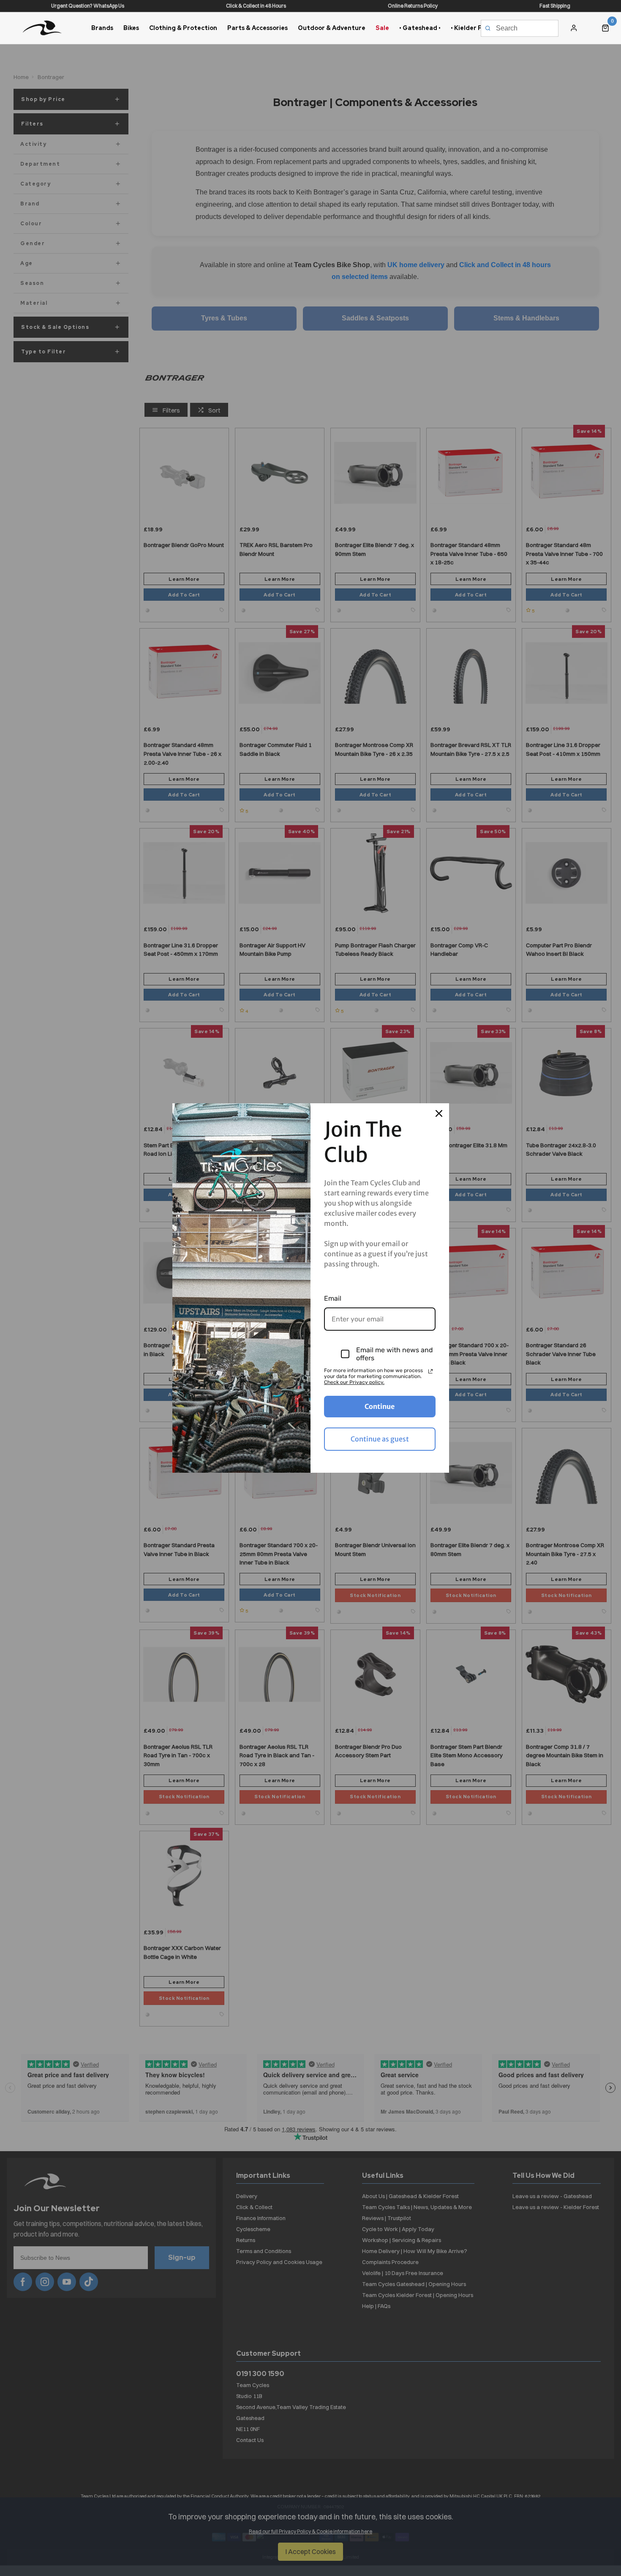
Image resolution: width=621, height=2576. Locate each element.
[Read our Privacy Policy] (430, 1371)
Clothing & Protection (183, 28)
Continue (380, 1406)
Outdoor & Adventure (332, 28)
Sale (382, 28)
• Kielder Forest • (476, 28)
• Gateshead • (420, 28)
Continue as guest (380, 1439)
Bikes (131, 28)
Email (333, 1298)
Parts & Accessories (257, 28)
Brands (102, 28)
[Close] (439, 1113)
